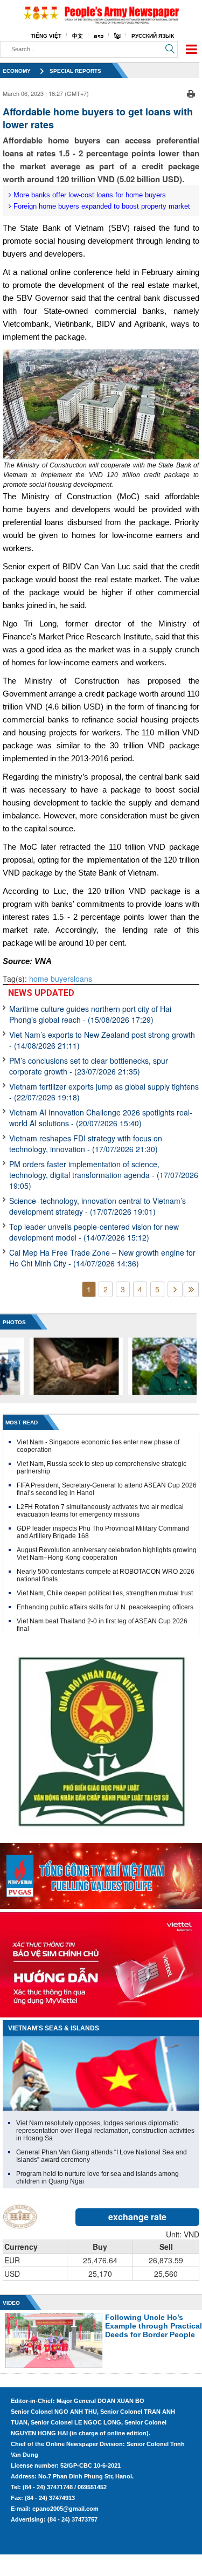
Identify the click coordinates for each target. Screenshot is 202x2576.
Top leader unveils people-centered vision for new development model (94, 1232)
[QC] (101, 1874)
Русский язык (153, 36)
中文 (78, 36)
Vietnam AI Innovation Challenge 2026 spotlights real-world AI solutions (101, 1118)
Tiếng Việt (46, 36)
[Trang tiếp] (175, 1289)
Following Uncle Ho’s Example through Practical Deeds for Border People (154, 2326)
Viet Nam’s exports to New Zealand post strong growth (102, 1040)
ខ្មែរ (117, 36)
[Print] (191, 92)
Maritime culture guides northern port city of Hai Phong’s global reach (90, 1014)
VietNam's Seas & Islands (54, 2028)
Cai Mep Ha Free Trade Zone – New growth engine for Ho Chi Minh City (102, 1258)
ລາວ (99, 36)
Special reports (75, 71)
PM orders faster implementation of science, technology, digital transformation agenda (104, 1175)
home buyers (51, 979)
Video (11, 2303)
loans (83, 979)
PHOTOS (14, 1322)
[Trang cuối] (191, 1289)
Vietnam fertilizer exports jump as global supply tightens (104, 1092)
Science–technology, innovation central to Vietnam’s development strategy (97, 1206)
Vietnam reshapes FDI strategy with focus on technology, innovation (86, 1144)
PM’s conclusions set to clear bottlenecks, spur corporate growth (89, 1066)
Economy (17, 71)
